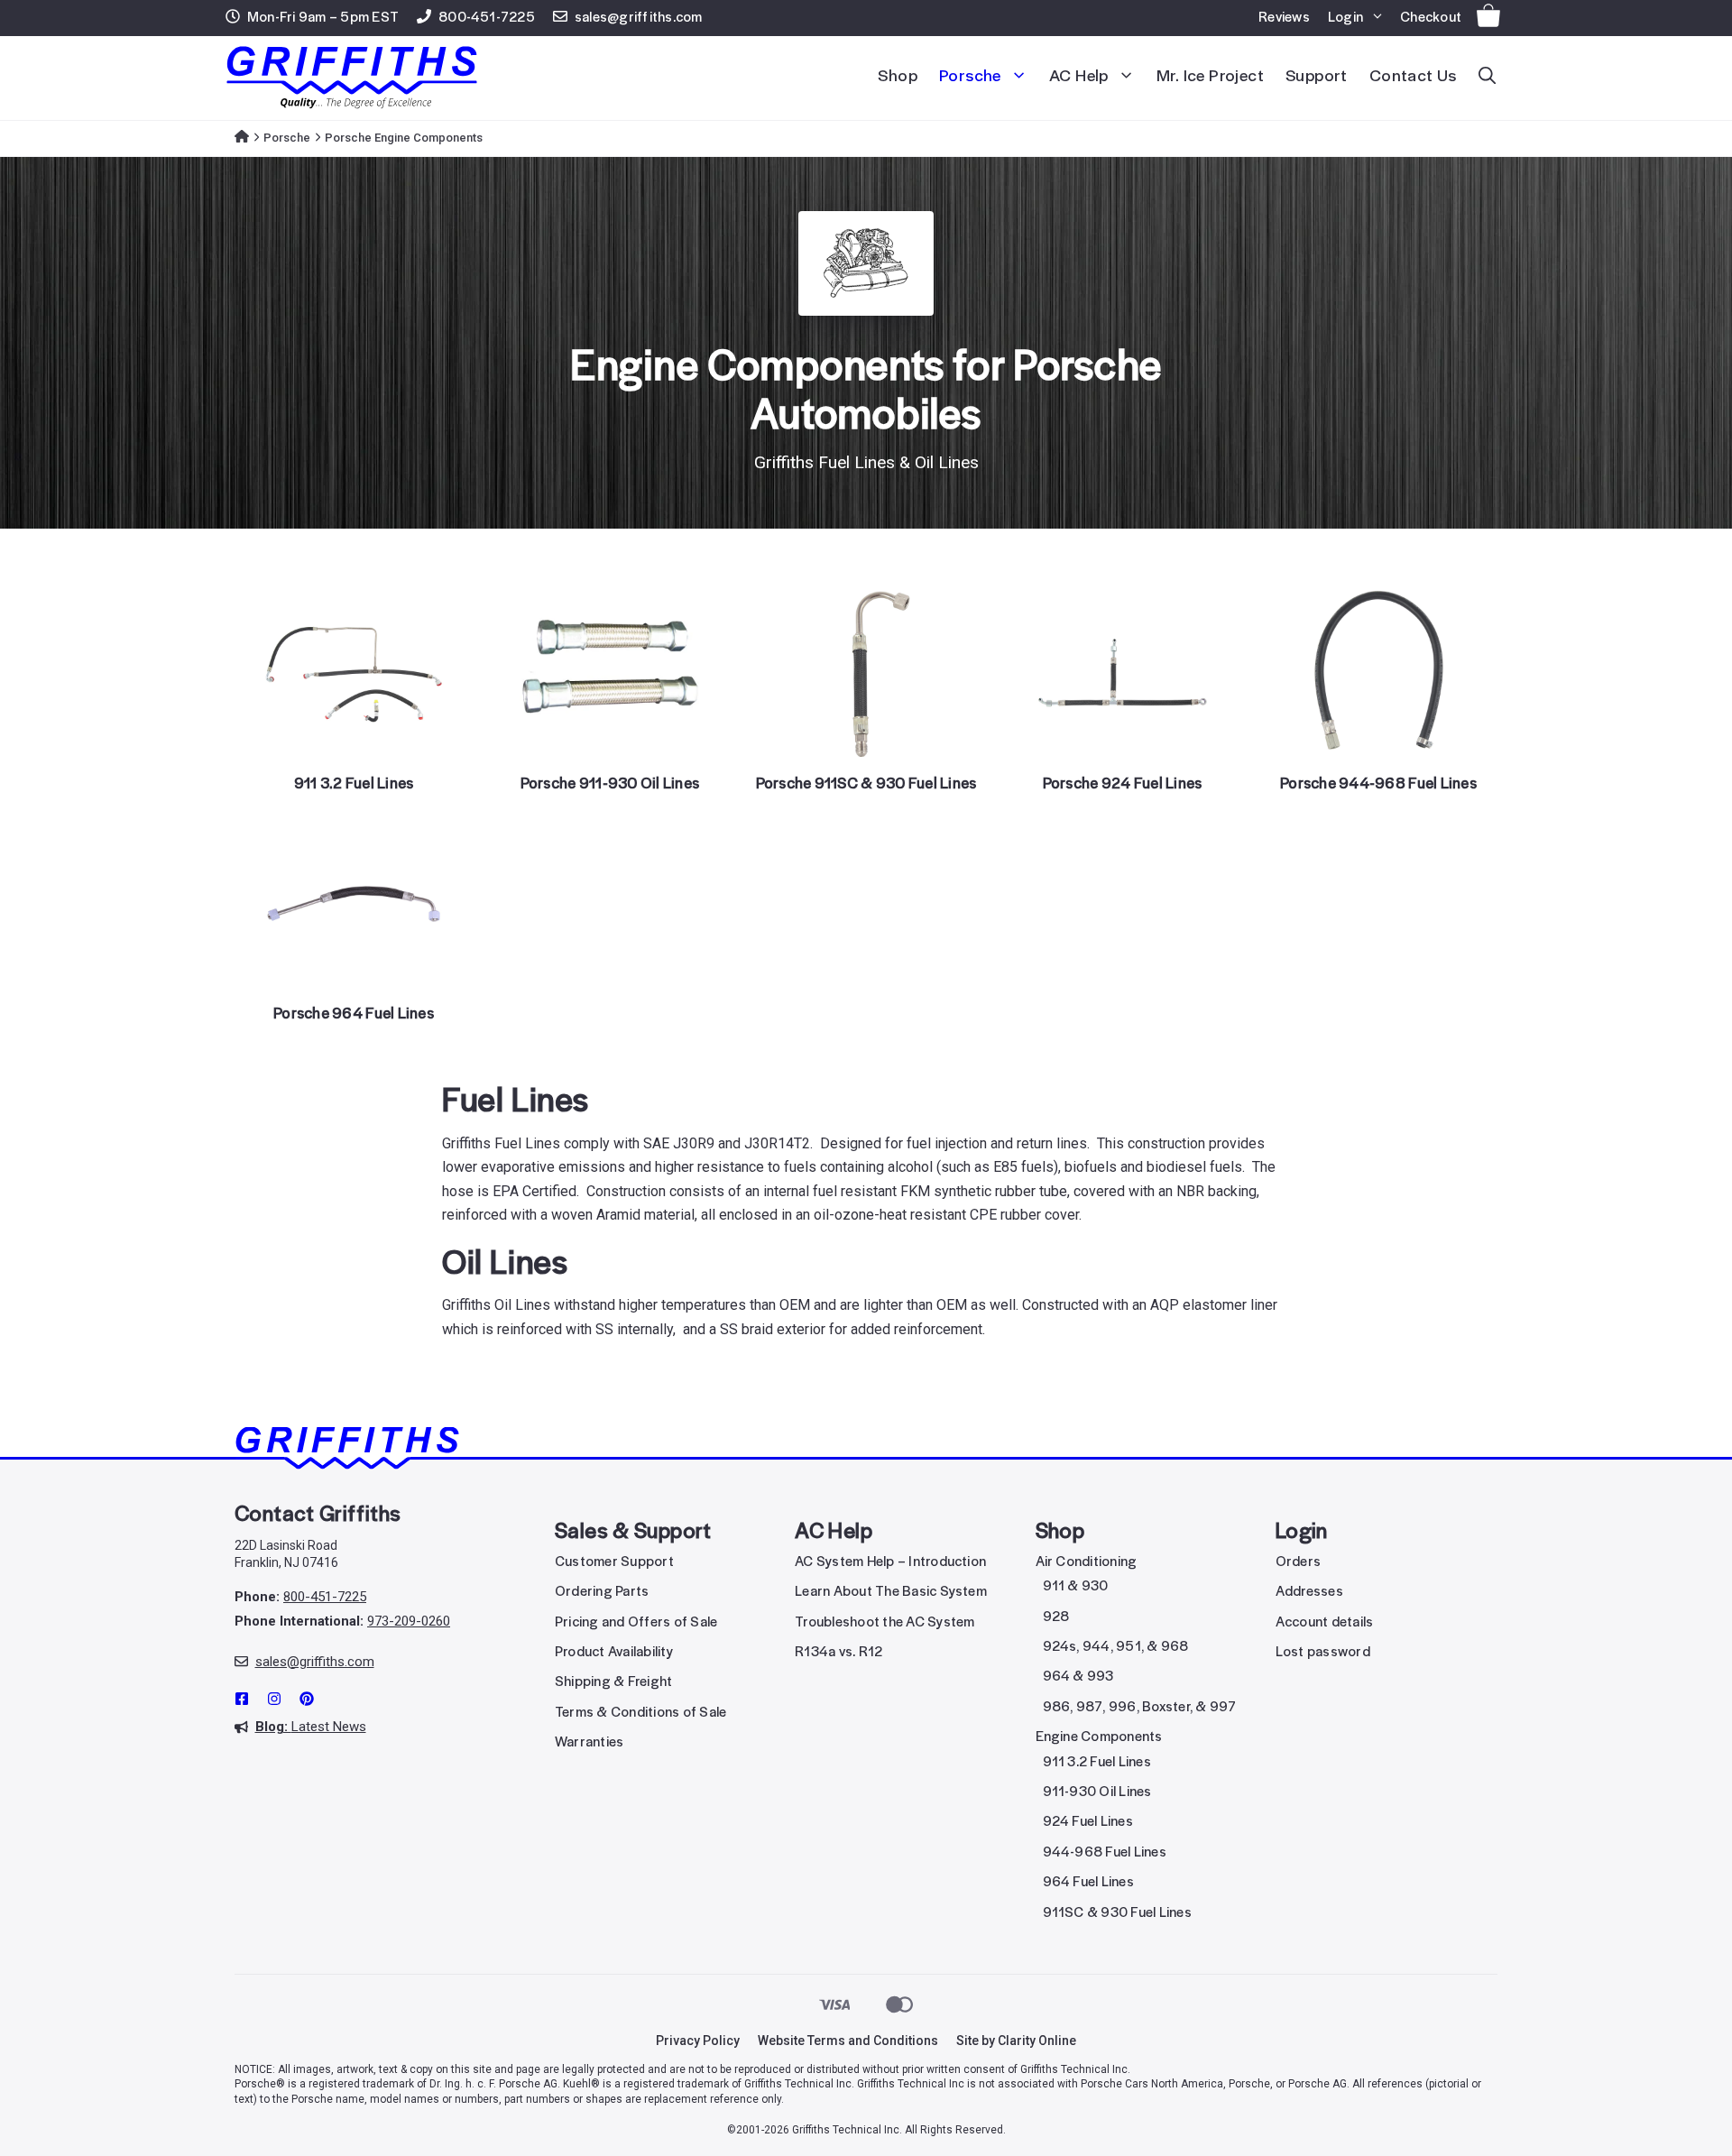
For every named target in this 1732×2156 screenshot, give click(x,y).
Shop (898, 77)
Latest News (311, 1727)
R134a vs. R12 (838, 1653)
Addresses (1309, 1592)
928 (1056, 1617)
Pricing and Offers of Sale (636, 1623)
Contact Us (1413, 77)
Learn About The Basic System (891, 1592)
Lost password (1323, 1653)
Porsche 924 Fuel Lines (1123, 784)
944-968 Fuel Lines (1105, 1853)
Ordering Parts (602, 1592)
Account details (1325, 1623)
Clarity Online (1037, 2041)
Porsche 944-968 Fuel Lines (1378, 784)
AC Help (1079, 77)
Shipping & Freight (613, 1682)
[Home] (242, 138)
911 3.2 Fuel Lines (354, 784)
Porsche (970, 77)
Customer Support (614, 1562)
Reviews (1284, 18)
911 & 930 (1076, 1587)
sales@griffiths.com (639, 18)
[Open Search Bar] (1487, 78)
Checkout (1431, 18)
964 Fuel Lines (1088, 1883)
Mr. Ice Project (1210, 77)
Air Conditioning (1087, 1562)
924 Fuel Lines (1088, 1822)
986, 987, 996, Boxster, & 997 (1140, 1708)
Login (1345, 18)
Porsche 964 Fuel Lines (354, 1014)
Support (1317, 77)
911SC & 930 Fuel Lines (1117, 1913)
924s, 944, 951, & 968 (1116, 1647)
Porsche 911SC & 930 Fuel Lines (866, 784)
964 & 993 (1078, 1677)
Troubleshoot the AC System (884, 1623)
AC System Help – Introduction (890, 1562)
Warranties (589, 1743)
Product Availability (614, 1653)
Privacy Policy (698, 2041)
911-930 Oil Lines (1097, 1792)
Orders (1298, 1562)
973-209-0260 (409, 1621)
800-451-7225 (487, 18)
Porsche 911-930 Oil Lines (610, 784)
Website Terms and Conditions (848, 2041)
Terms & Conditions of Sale (640, 1713)
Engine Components (1099, 1737)
